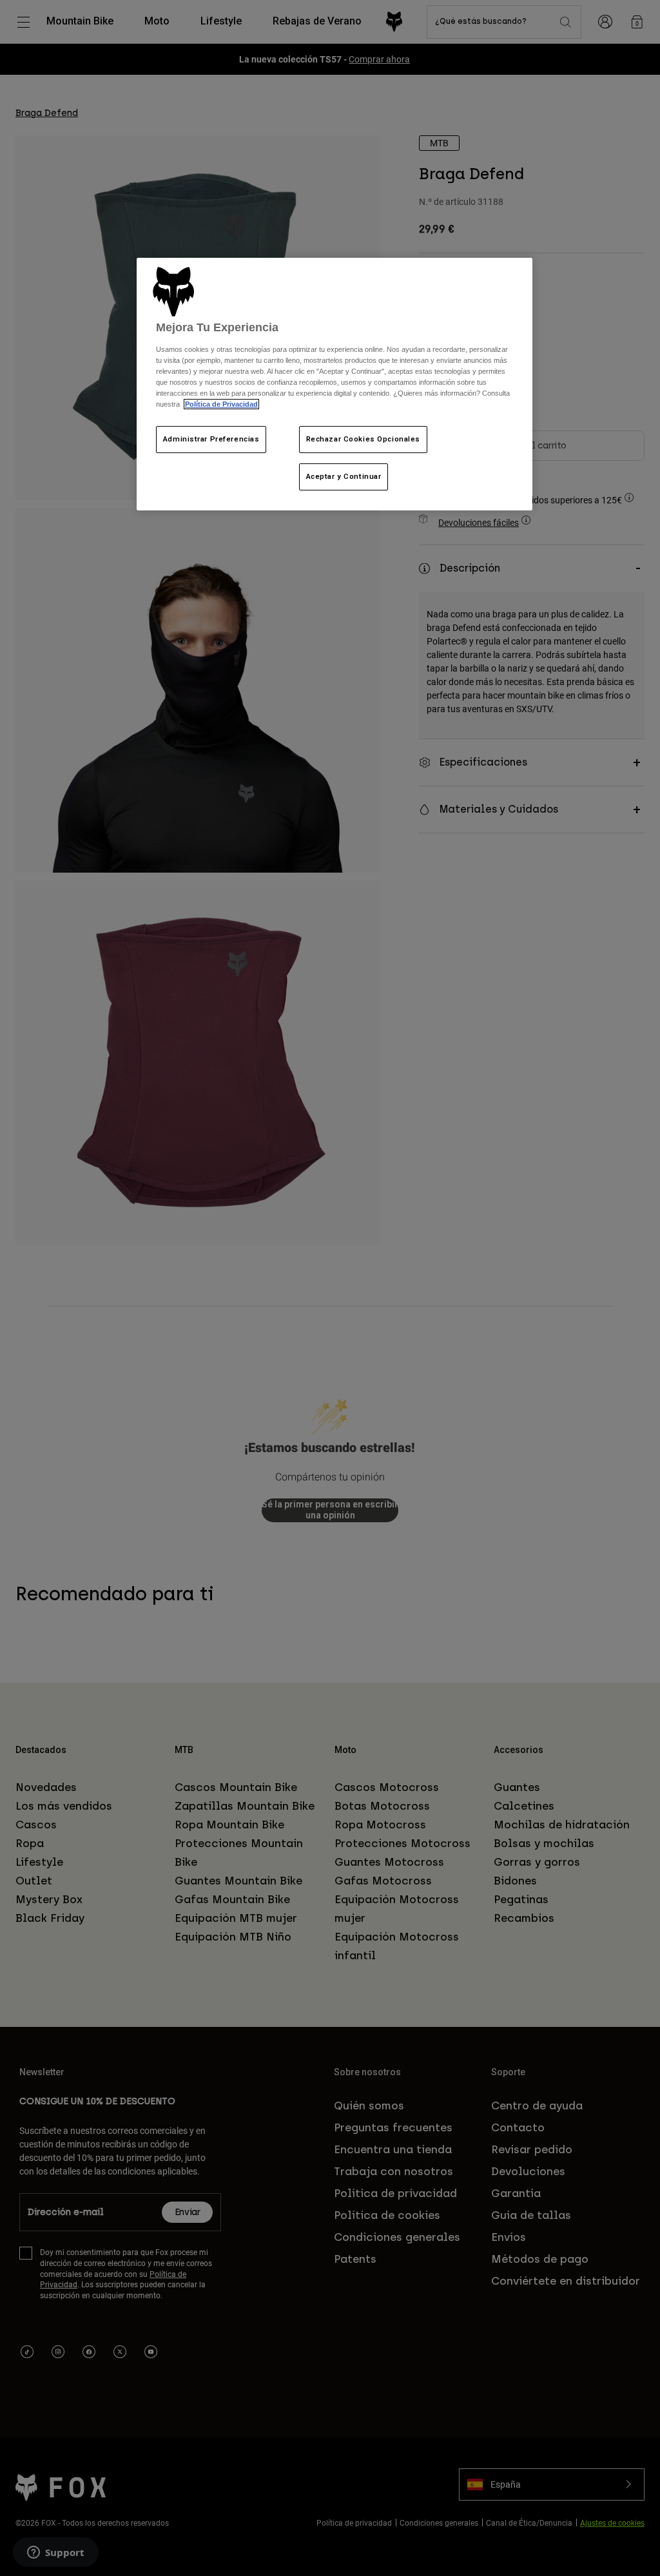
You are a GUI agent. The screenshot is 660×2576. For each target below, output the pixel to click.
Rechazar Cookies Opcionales (363, 439)
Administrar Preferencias (211, 439)
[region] (335, 384)
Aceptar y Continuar (344, 476)
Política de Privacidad (221, 404)
